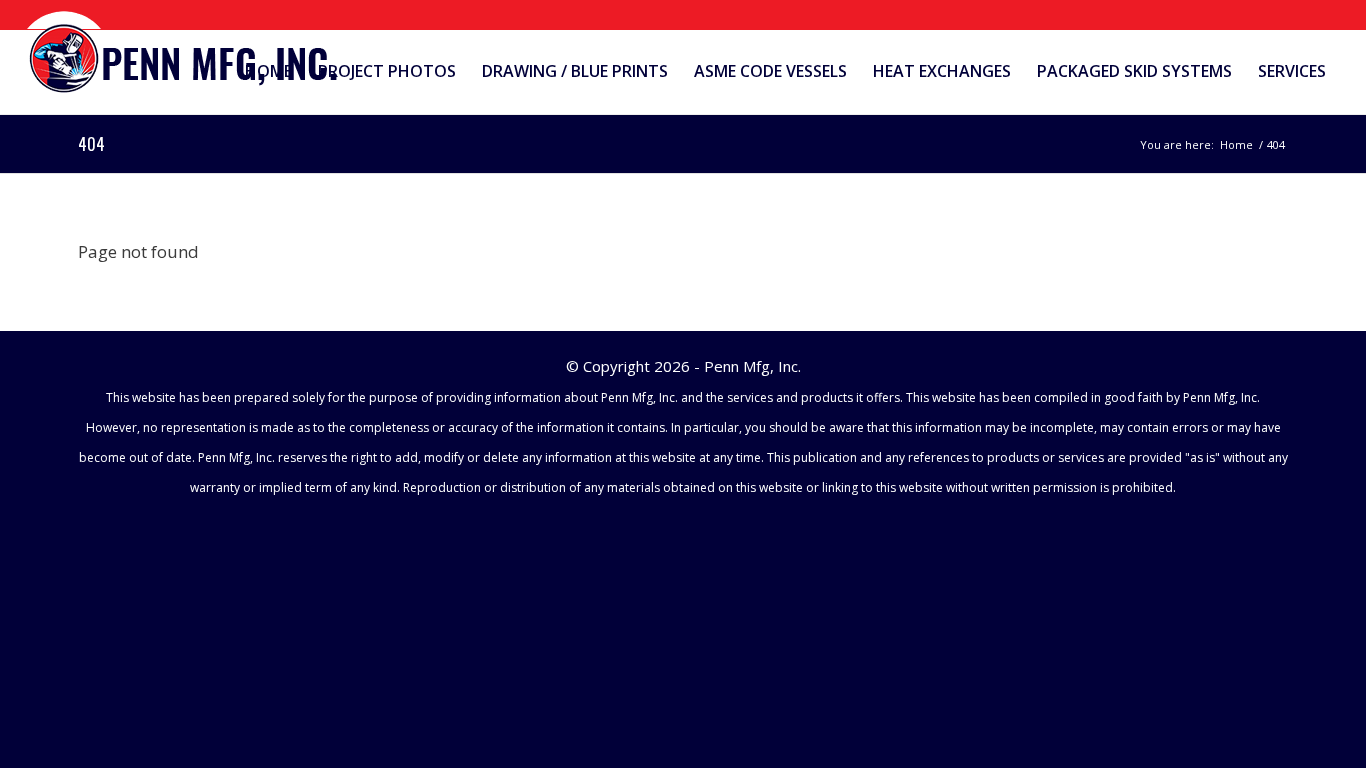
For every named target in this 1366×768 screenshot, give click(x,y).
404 (91, 144)
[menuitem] (268, 71)
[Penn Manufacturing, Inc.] (184, 53)
